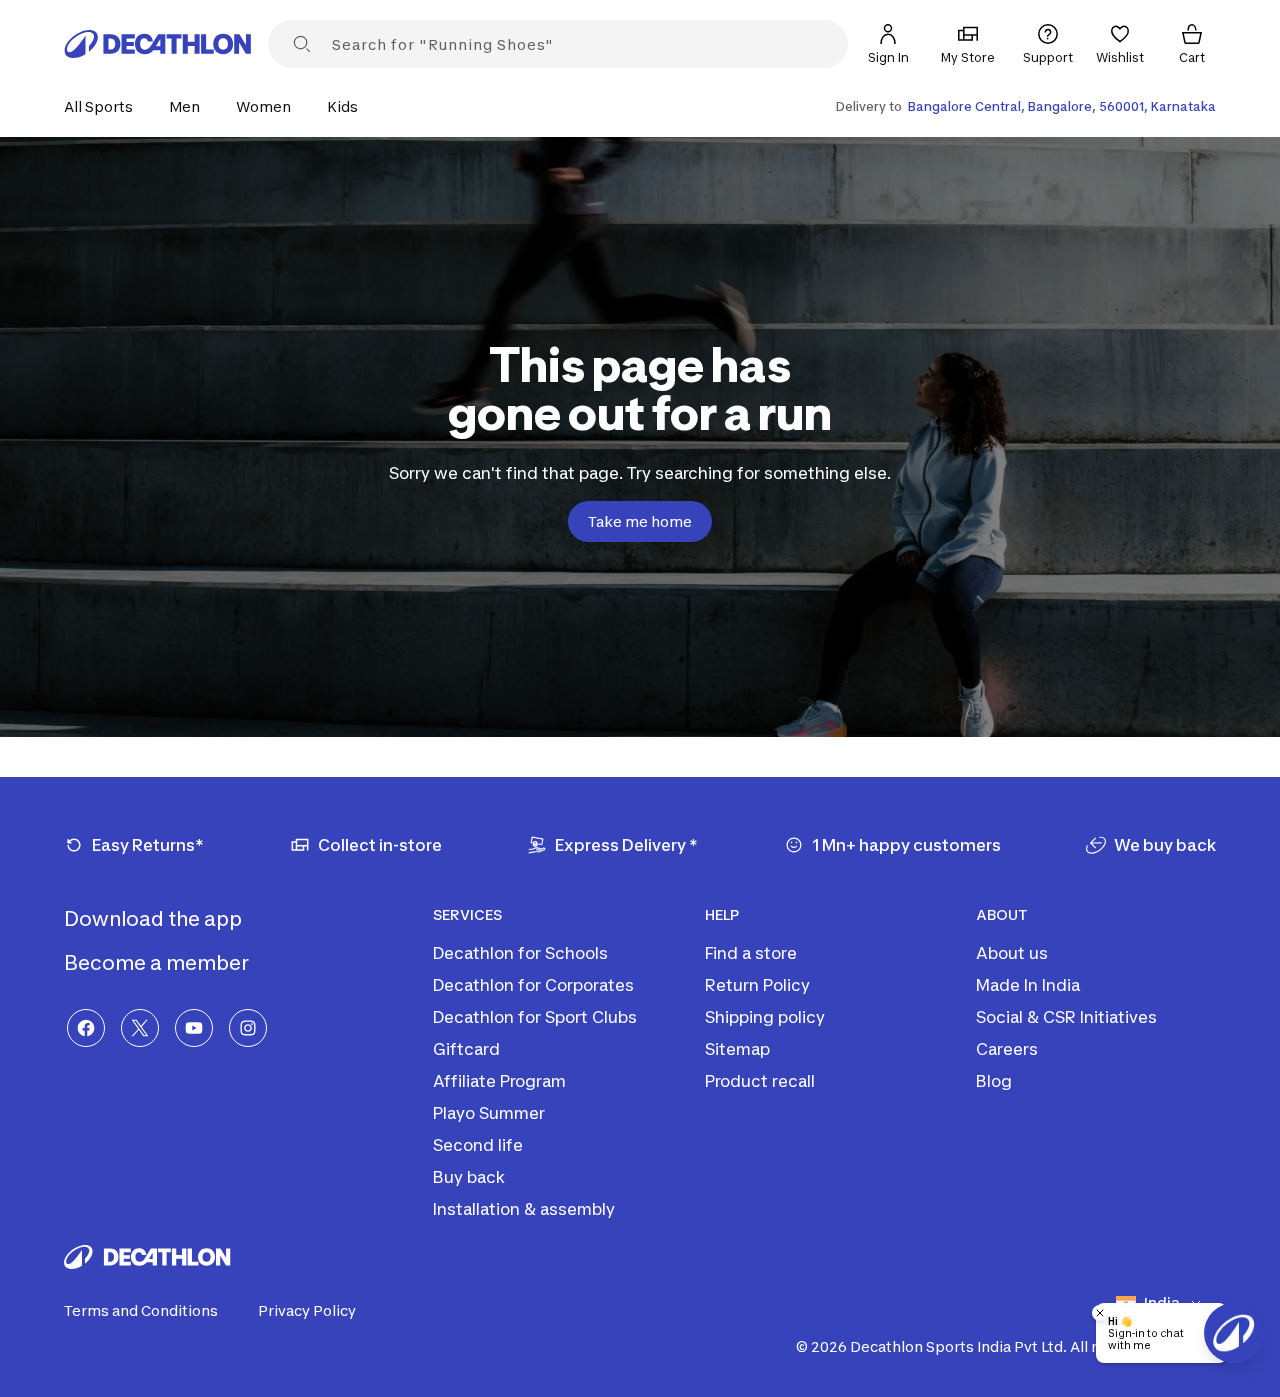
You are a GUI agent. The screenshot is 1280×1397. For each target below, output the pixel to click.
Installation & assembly (524, 1209)
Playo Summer (489, 1113)
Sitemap (737, 1049)
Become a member (158, 963)
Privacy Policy (307, 1310)
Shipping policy (765, 1017)
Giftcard (466, 1049)
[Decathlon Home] (158, 44)
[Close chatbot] (1100, 1313)
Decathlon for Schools (520, 953)
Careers (1007, 1049)
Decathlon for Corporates (533, 985)
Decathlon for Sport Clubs (535, 1017)
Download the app (155, 919)
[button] (104, 106)
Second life (478, 1145)
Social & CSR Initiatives (1066, 1017)
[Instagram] (248, 1028)
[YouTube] (194, 1028)
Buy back (469, 1177)
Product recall (760, 1081)
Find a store (751, 953)
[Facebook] (86, 1028)
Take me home (640, 521)
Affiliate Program (499, 1081)
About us (1012, 953)
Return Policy (757, 985)
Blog (994, 1081)
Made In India (1028, 985)
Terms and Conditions (141, 1310)
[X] (140, 1028)
